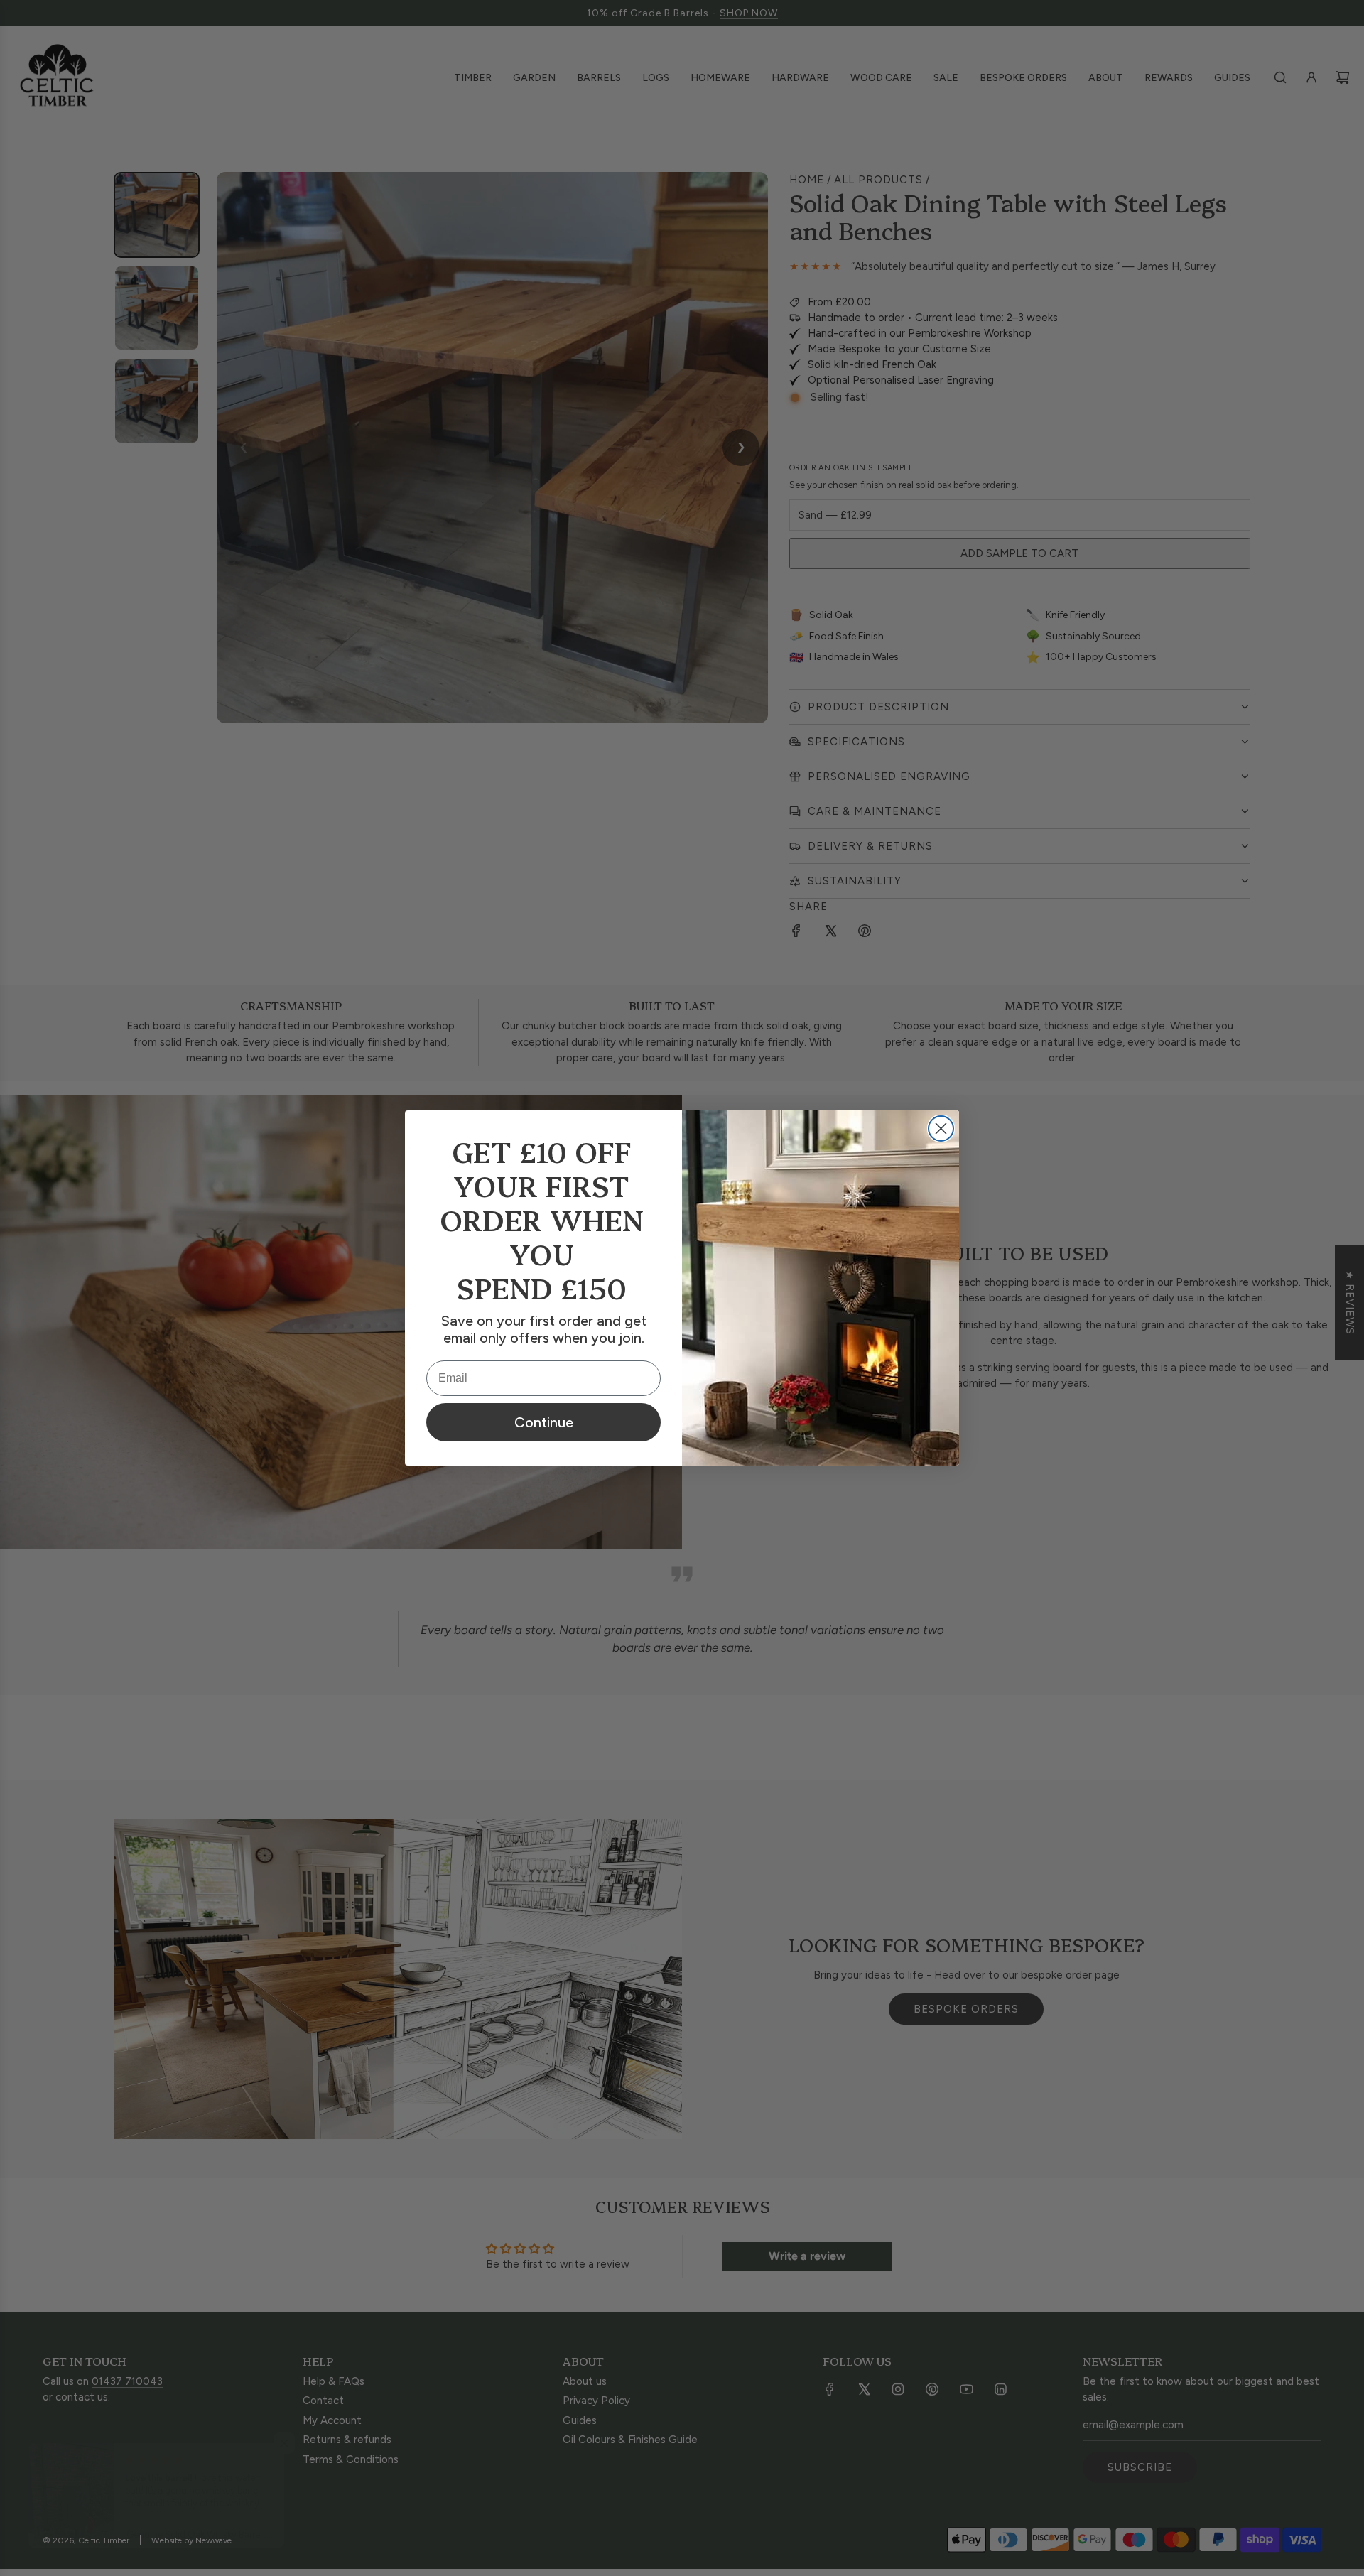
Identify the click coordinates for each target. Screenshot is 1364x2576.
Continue (544, 1422)
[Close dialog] (941, 1129)
